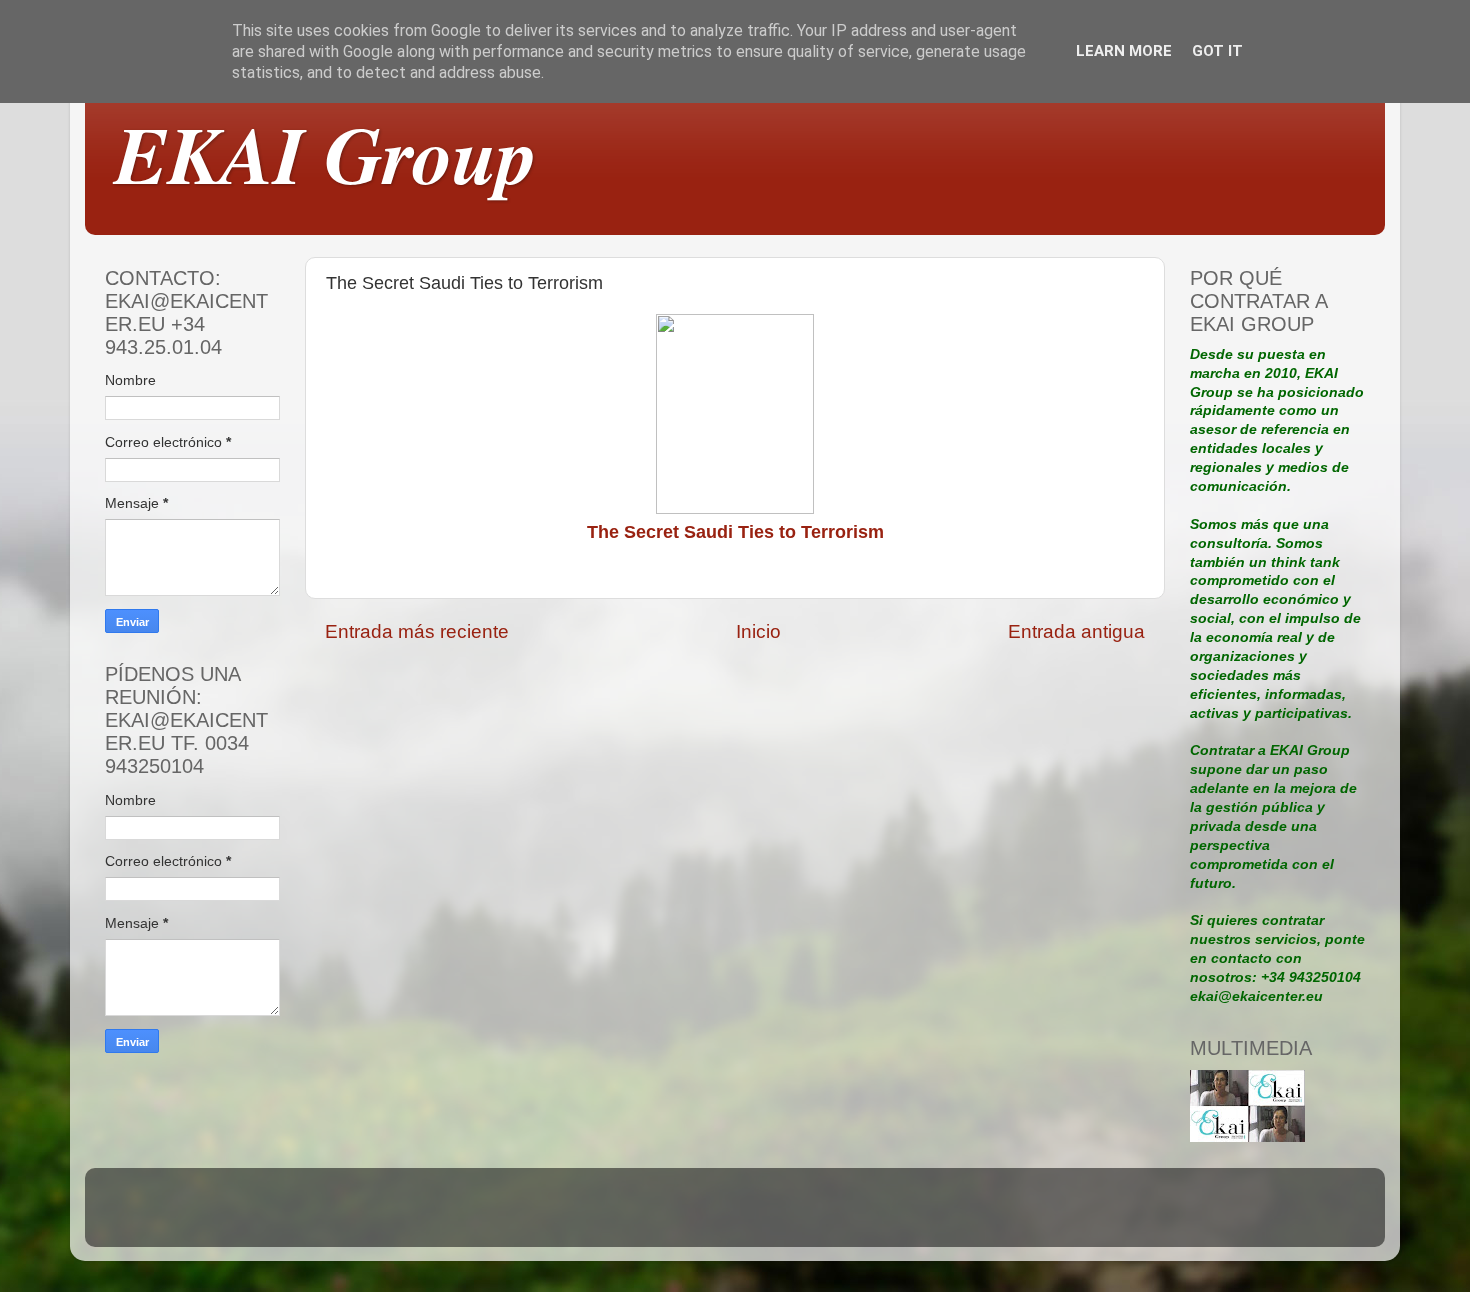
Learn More (1124, 51)
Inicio (758, 631)
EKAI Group (326, 153)
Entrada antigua (1076, 631)
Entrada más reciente (417, 631)
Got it (1217, 51)
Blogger (873, 1216)
